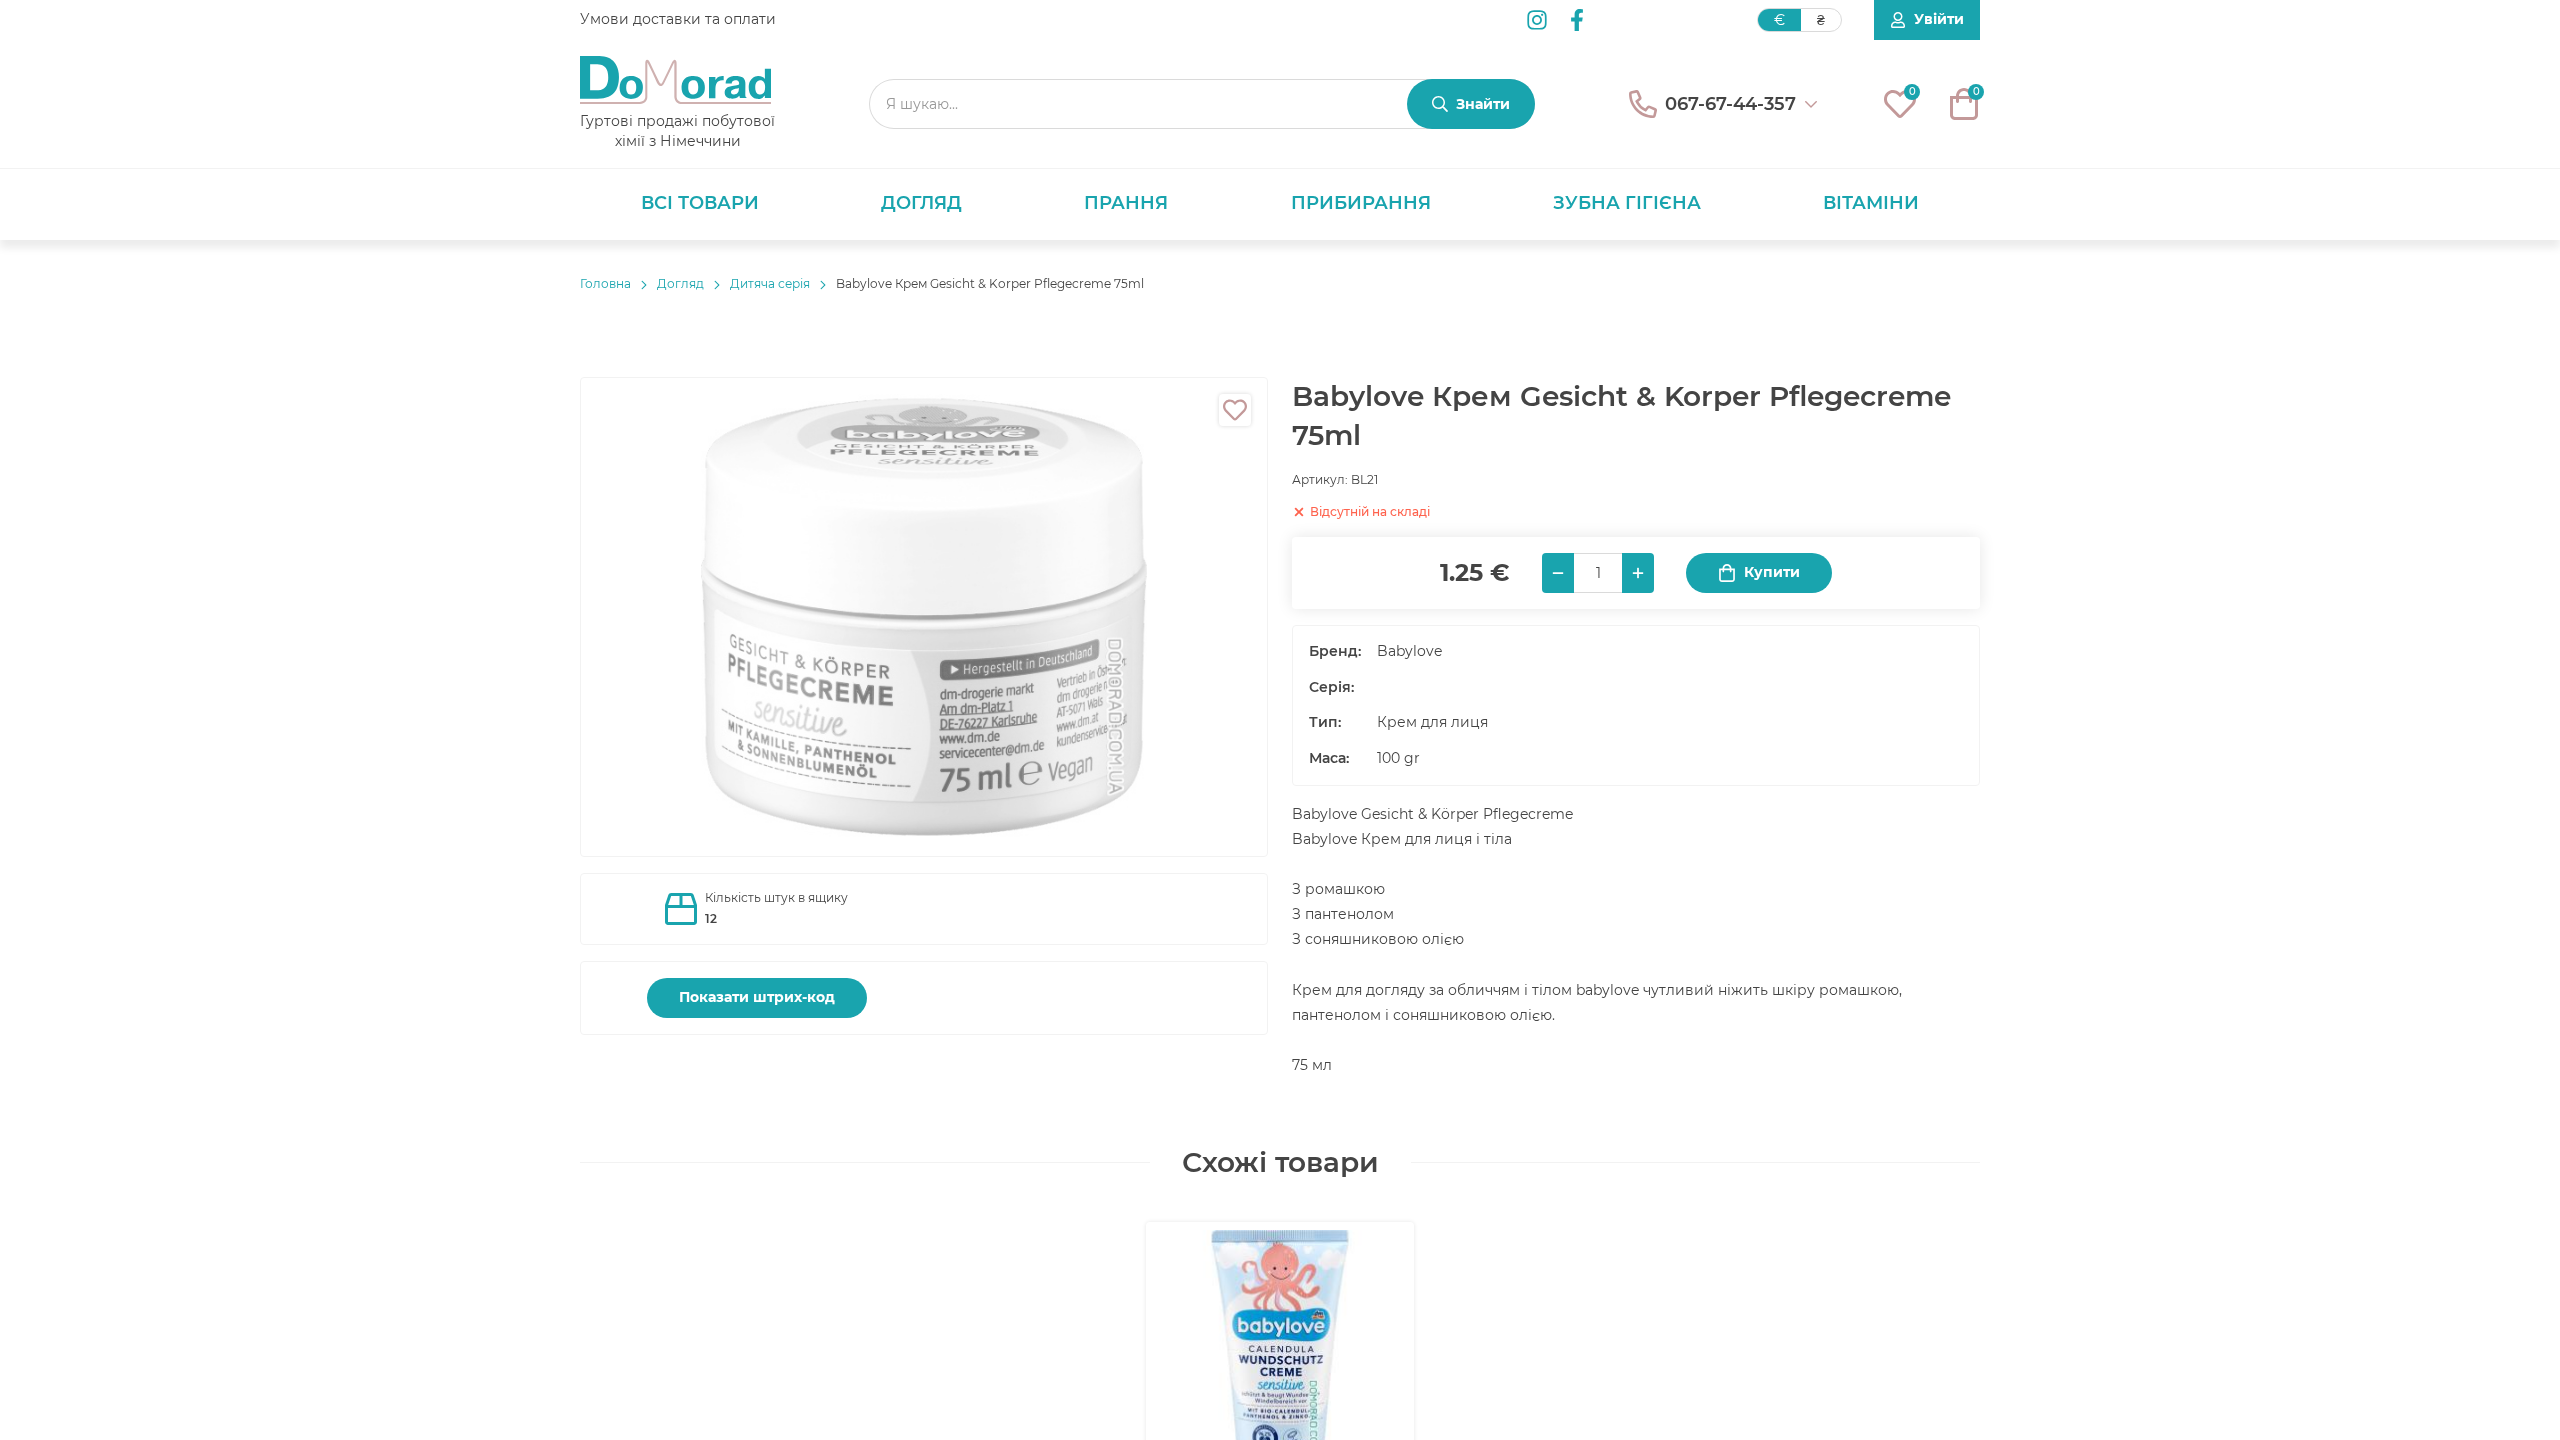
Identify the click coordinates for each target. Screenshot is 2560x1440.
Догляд (921, 203)
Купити (1772, 572)
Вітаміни (1871, 203)
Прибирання (1361, 203)
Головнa (605, 283)
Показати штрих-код (757, 997)
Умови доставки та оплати (678, 19)
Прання (1126, 203)
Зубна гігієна (1627, 203)
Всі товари (700, 203)
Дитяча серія (770, 283)
